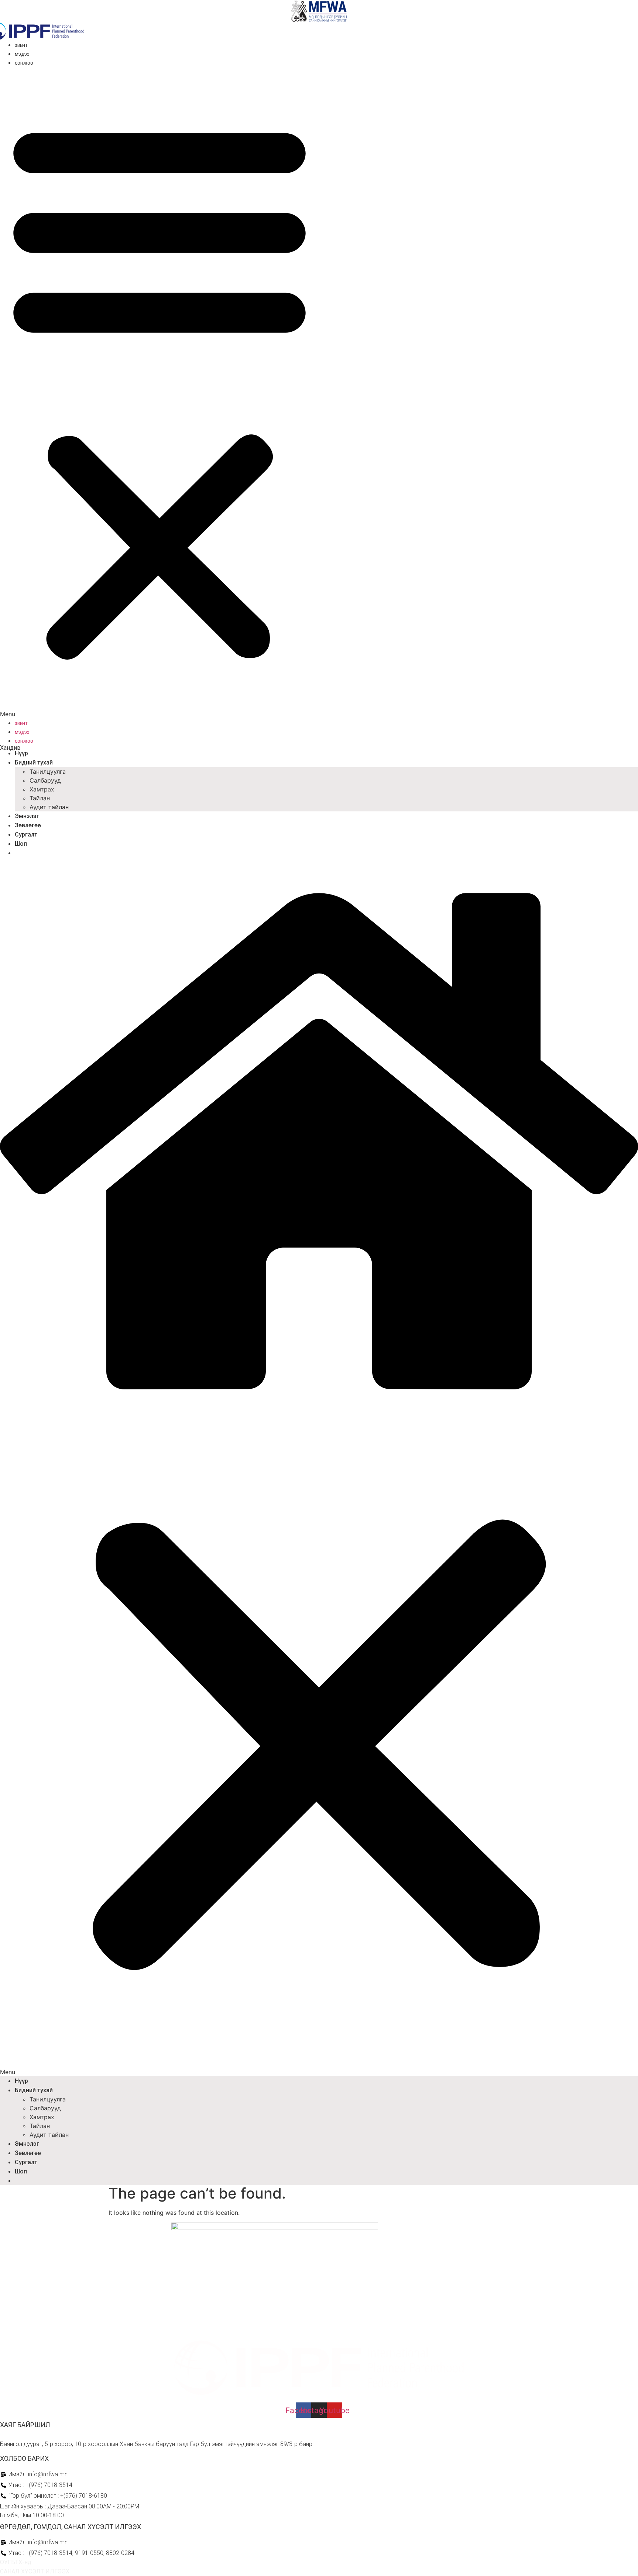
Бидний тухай (34, 762)
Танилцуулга (48, 772)
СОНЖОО (24, 63)
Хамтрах (42, 789)
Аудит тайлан (49, 807)
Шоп (21, 844)
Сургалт (26, 834)
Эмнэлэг (27, 816)
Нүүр (21, 753)
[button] (159, 393)
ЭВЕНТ (21, 46)
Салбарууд (45, 780)
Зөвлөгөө (28, 825)
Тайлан (40, 798)
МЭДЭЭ (22, 54)
